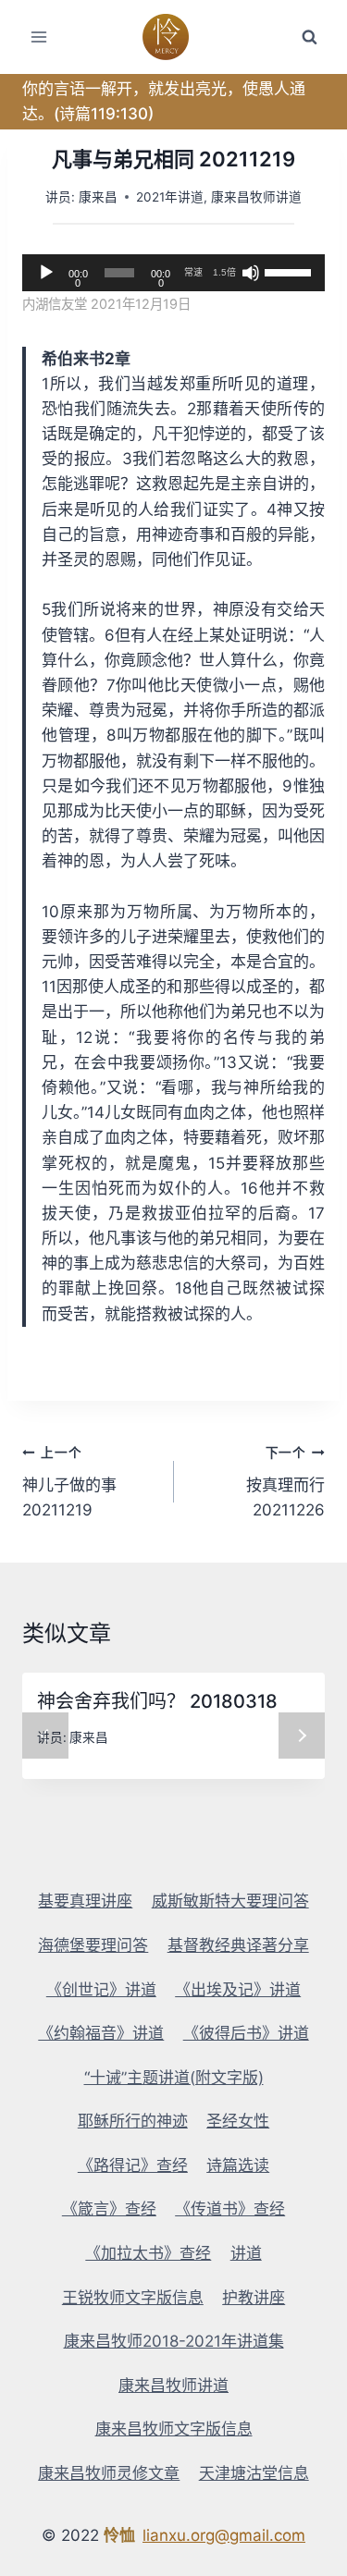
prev (45, 1736)
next (302, 1736)
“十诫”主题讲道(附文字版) (174, 2078)
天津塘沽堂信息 (254, 2473)
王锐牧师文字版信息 (133, 2298)
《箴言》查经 (109, 2209)
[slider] (290, 271)
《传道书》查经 (230, 2209)
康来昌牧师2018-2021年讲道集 (174, 2341)
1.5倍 (224, 272)
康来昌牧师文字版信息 (174, 2429)
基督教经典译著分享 (238, 1945)
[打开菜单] (39, 37)
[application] (173, 273)
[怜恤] (173, 37)
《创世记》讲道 (101, 1990)
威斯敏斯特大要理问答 (230, 1901)
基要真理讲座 (85, 1901)
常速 (193, 272)
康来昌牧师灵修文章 (109, 2473)
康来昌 (98, 197)
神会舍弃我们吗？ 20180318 (157, 1701)
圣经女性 (238, 2121)
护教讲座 (254, 2298)
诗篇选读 (238, 2165)
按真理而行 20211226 (285, 1482)
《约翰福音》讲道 (101, 2033)
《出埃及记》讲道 (238, 1990)
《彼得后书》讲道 (246, 2033)
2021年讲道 (170, 197)
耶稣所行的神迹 (133, 2121)
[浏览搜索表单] (309, 37)
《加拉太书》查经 (148, 2253)
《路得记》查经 (133, 2165)
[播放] (46, 273)
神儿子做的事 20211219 (69, 1482)
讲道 (246, 2253)
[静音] (251, 273)
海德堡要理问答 (93, 1945)
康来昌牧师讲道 (256, 197)
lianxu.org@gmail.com (224, 2535)
